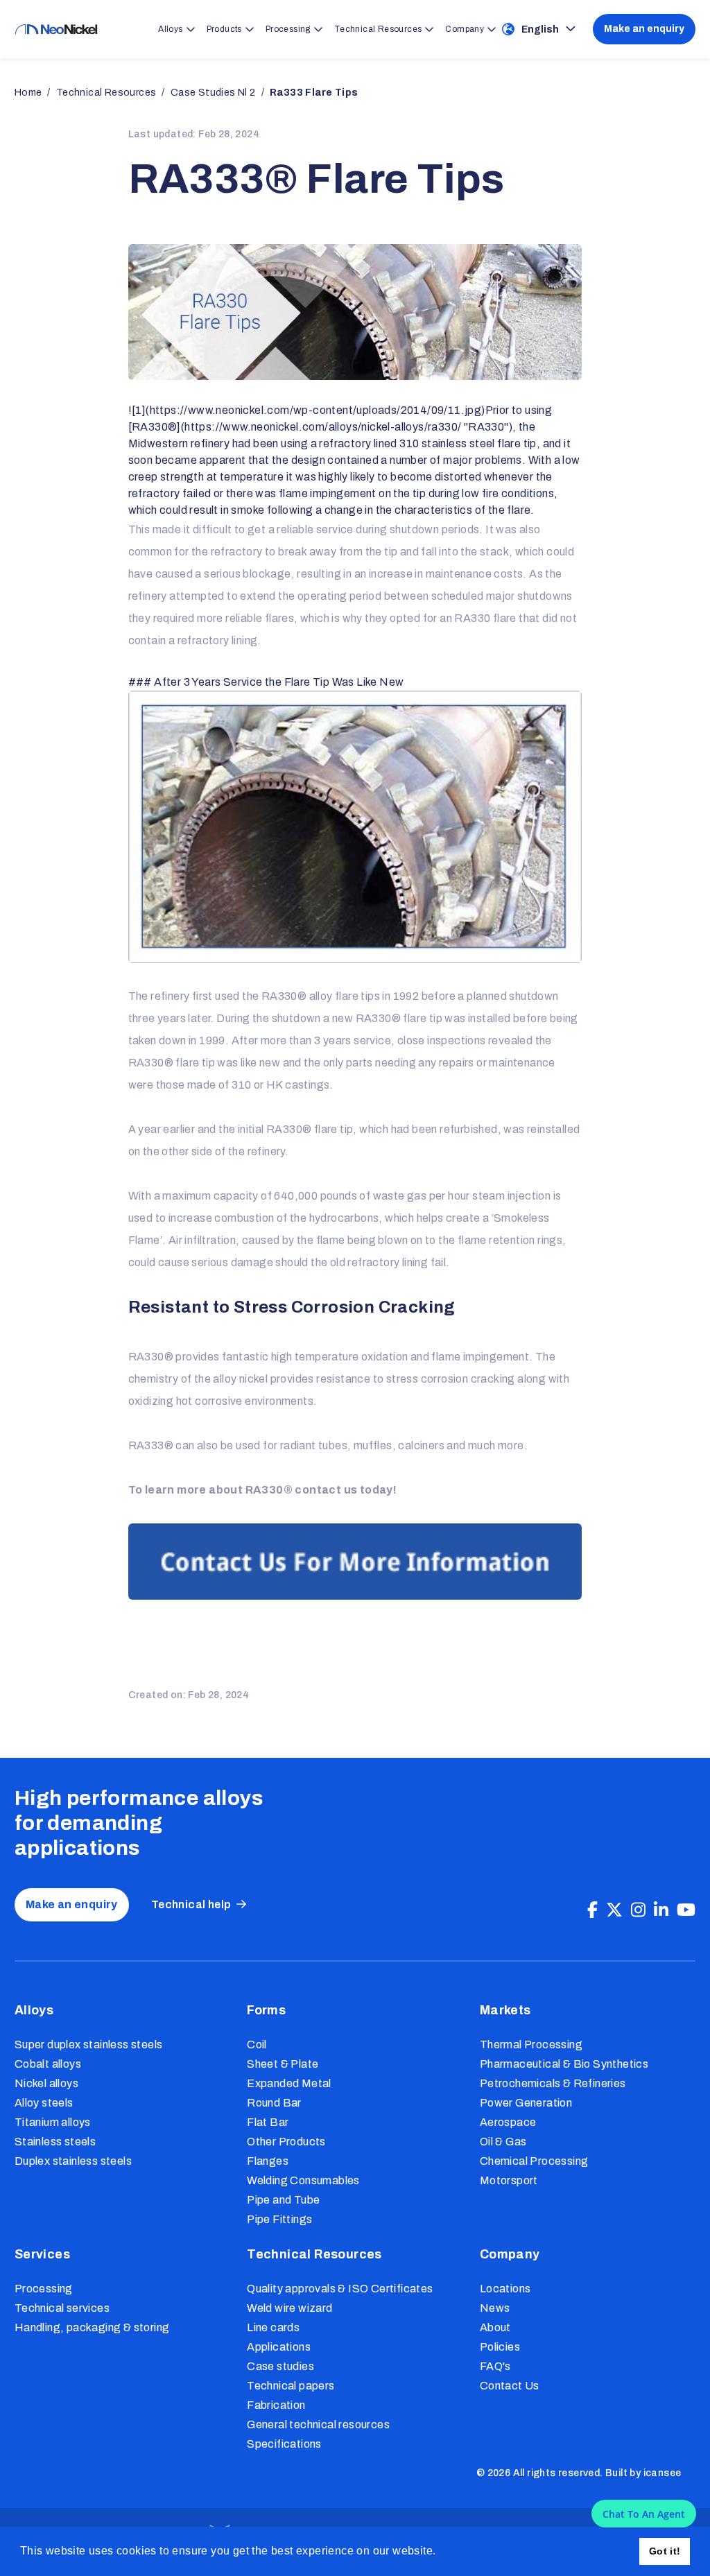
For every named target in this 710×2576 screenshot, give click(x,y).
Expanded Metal (289, 2083)
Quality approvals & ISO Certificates (340, 2289)
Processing (44, 2289)
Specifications (284, 2444)
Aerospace (508, 2122)
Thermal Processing (531, 2045)
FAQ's (495, 2366)
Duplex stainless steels (73, 2161)
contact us (326, 1490)
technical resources (106, 93)
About (495, 2327)
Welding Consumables (303, 2180)
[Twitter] (614, 1910)
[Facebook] (592, 1910)
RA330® (151, 1063)
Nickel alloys (46, 2083)
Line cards (273, 2327)
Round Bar (274, 2103)
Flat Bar (268, 2122)
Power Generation (526, 2103)
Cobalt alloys (48, 2064)
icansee (663, 2473)
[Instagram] (638, 1910)
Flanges (268, 2161)
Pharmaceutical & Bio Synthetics (564, 2064)
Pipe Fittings (279, 2219)
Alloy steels (44, 2103)
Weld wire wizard (289, 2308)
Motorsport (509, 2180)
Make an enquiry (644, 29)
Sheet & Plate (283, 2064)
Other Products (286, 2142)
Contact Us (510, 2386)
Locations (505, 2289)
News (495, 2308)
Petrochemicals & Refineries (553, 2083)
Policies (500, 2347)
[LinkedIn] (661, 1910)
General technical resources (318, 2424)
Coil (257, 2045)
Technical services (62, 2308)
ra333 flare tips (314, 93)
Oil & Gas (503, 2142)
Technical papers (291, 2386)
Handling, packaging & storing (92, 2327)
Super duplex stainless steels (89, 2045)
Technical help (191, 1904)
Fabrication (276, 2405)
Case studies (280, 2366)
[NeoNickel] (56, 29)
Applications (279, 2347)
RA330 (472, 618)
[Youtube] (686, 1910)
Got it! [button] (665, 2551)
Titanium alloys (53, 2122)
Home (28, 93)
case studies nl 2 (213, 93)
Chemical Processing (534, 2161)
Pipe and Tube (283, 2200)
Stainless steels (55, 2142)
